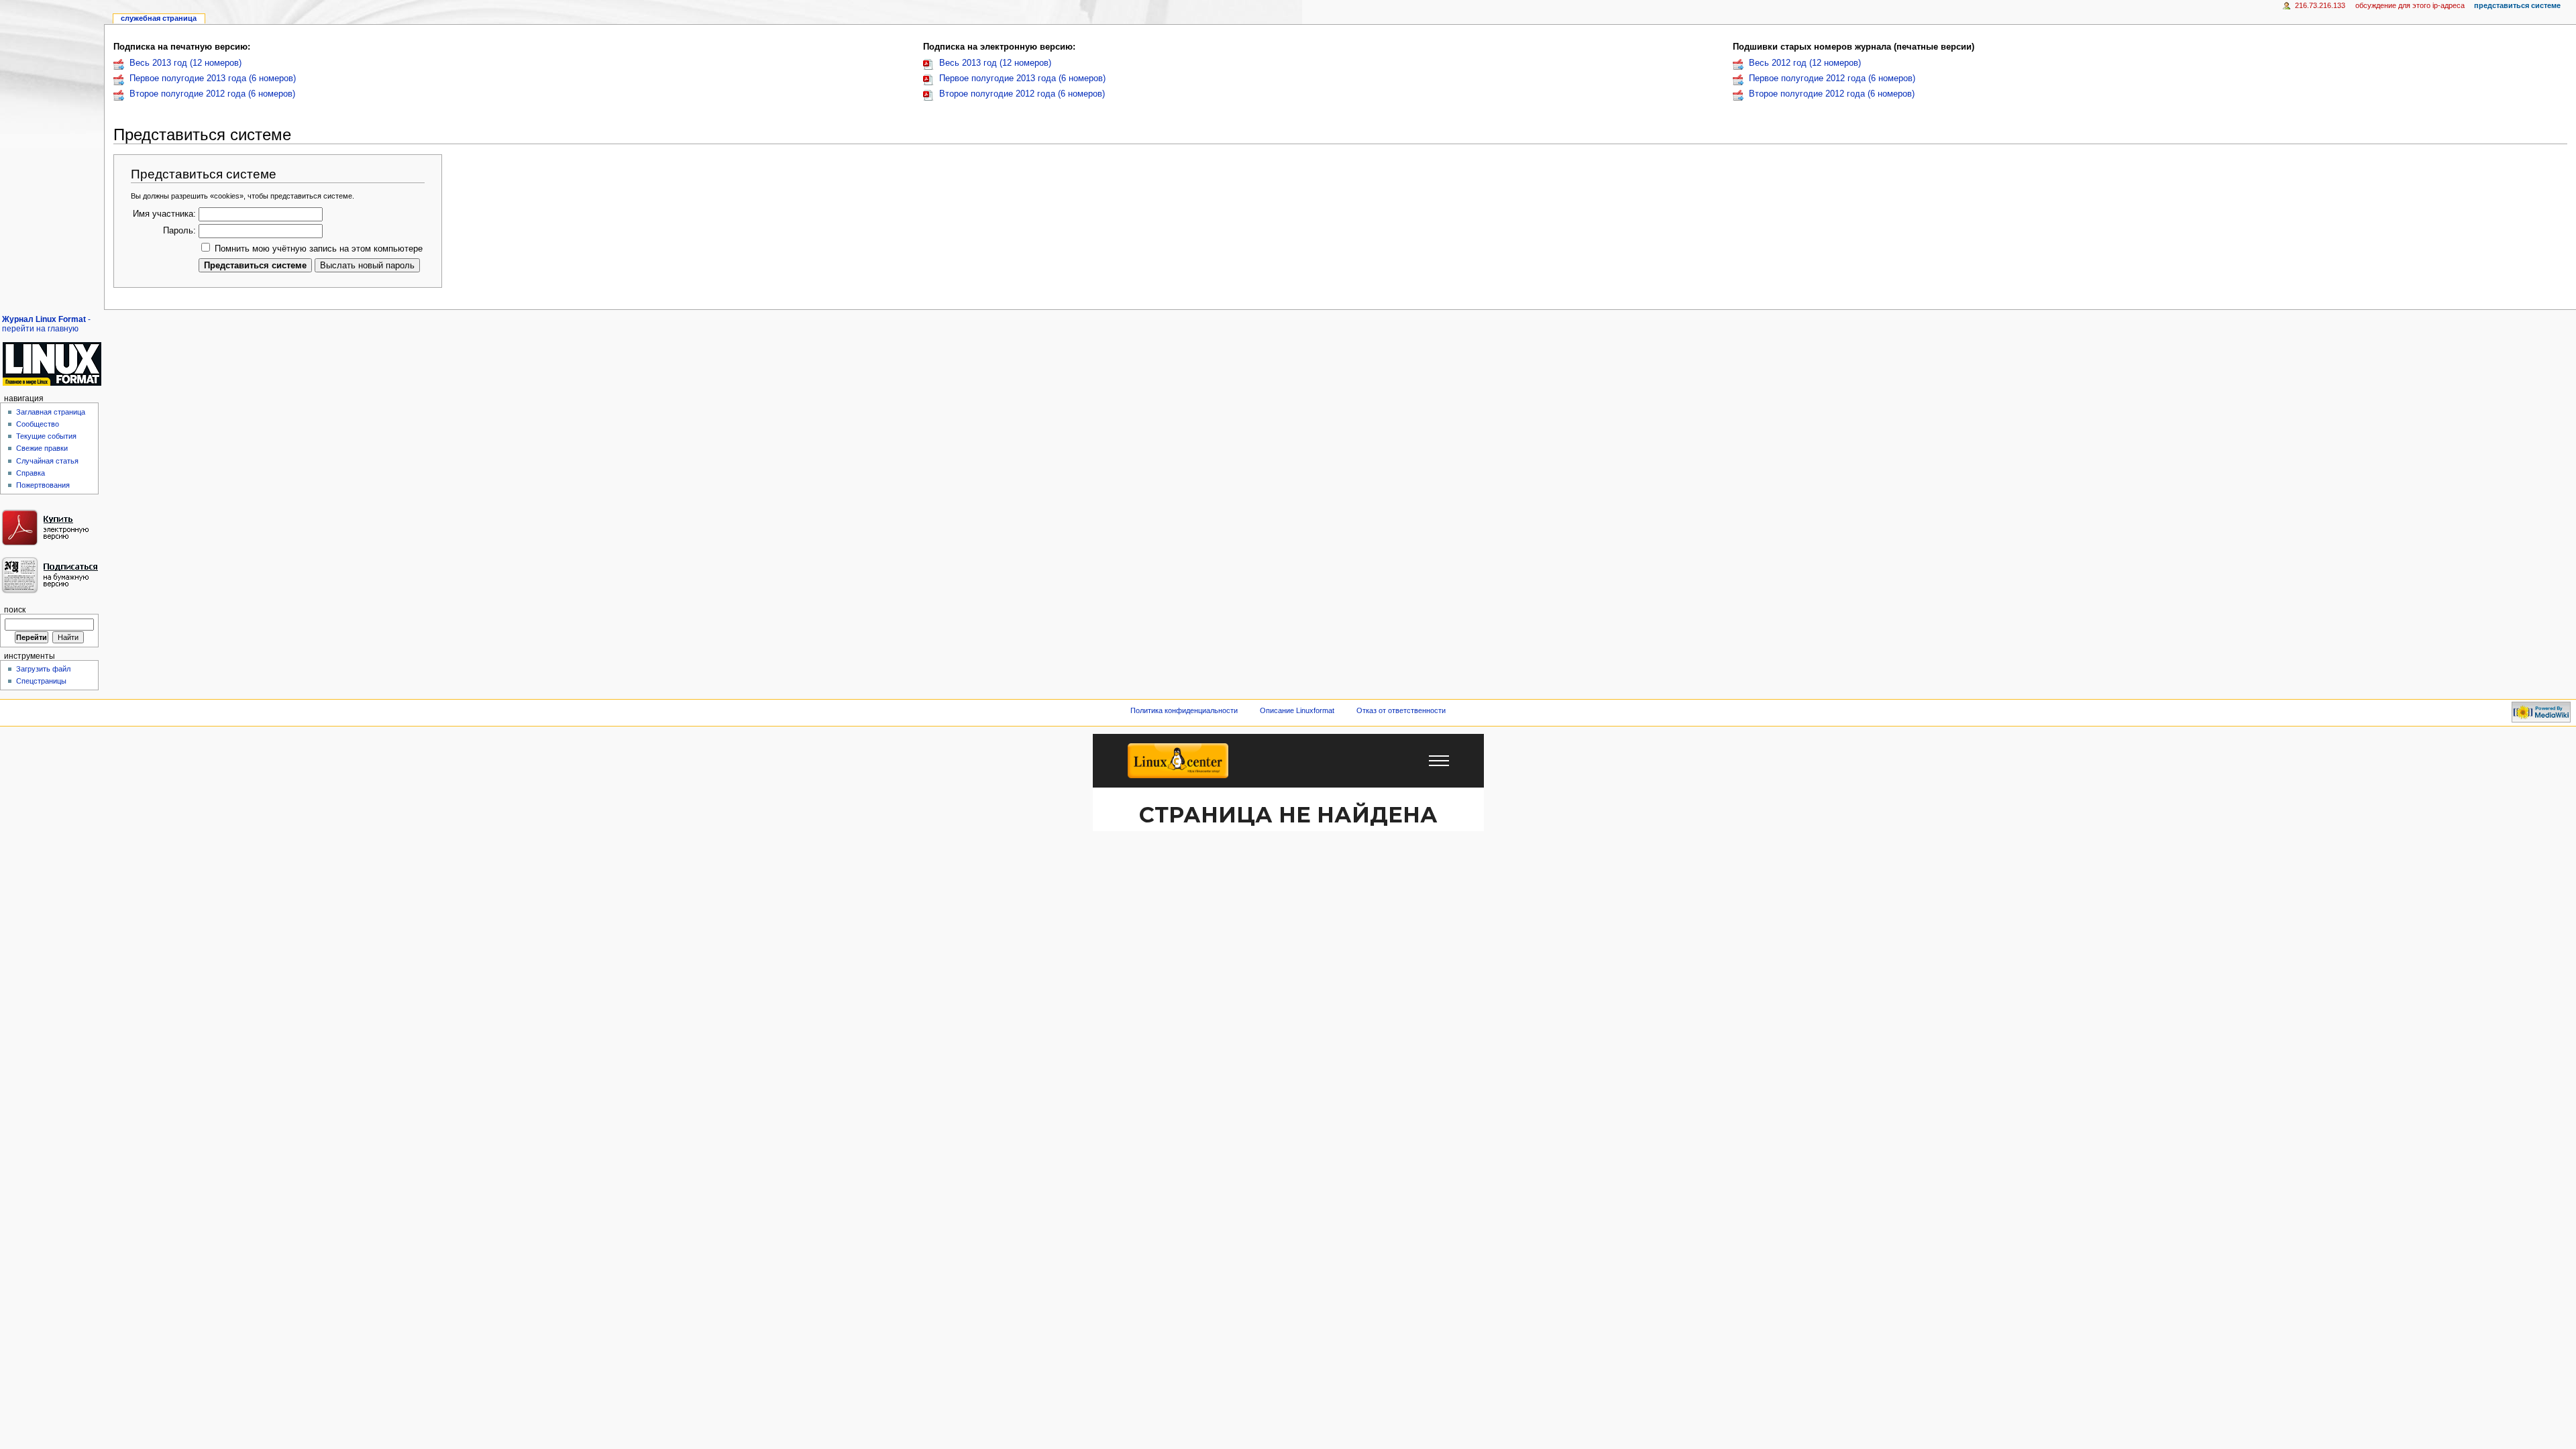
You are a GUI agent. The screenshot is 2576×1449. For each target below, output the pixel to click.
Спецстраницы (41, 681)
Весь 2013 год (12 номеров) (185, 63)
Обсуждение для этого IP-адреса (2410, 5)
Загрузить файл (43, 669)
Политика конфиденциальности (1184, 710)
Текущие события (46, 436)
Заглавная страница (51, 412)
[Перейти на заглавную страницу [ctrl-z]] (52, 364)
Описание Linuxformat (1297, 710)
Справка (31, 473)
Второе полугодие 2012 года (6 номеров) (212, 94)
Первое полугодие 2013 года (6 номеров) (213, 78)
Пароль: (179, 231)
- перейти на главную (46, 324)
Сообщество (38, 424)
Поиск (15, 610)
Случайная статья (47, 461)
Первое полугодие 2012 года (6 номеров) (1832, 78)
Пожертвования (43, 485)
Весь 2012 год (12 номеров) (1805, 63)
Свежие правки (42, 448)
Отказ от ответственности (1401, 710)
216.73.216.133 (2320, 5)
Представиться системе (2517, 5)
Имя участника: (164, 214)
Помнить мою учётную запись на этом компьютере (319, 249)
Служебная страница (159, 18)
